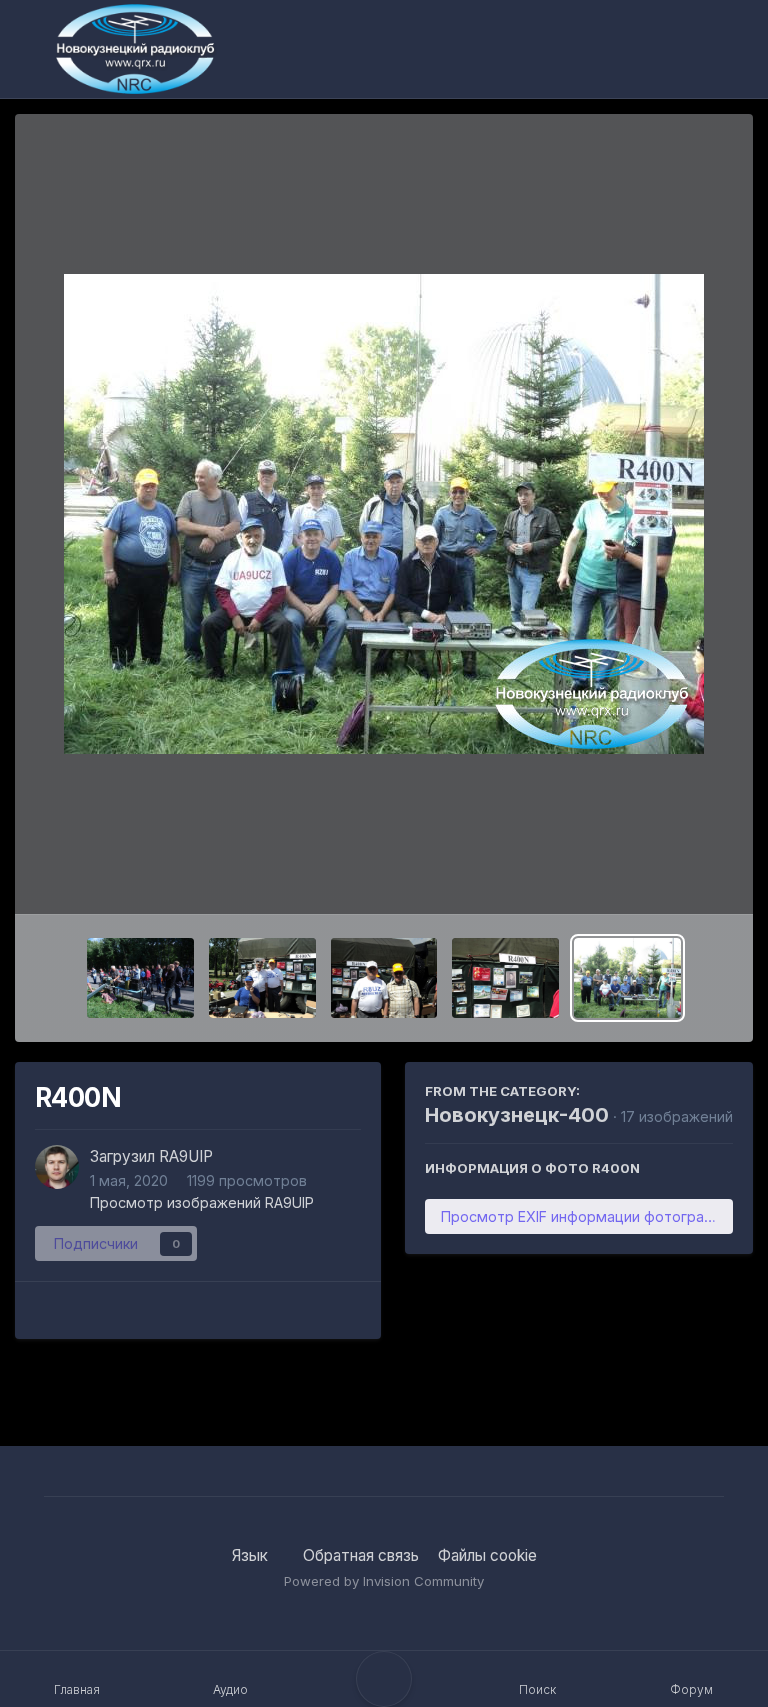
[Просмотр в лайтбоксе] (384, 514)
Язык (252, 1555)
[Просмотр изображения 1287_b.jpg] (505, 978)
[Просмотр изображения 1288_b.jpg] (384, 978)
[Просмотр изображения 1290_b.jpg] (140, 978)
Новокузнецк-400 (517, 1115)
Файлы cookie (487, 1555)
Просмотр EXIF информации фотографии (586, 1216)
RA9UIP (186, 1156)
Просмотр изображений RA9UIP (202, 1202)
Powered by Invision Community (384, 1581)
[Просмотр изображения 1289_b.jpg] (262, 978)
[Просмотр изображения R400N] (627, 978)
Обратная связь (361, 1555)
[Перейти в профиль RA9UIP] (57, 1167)
